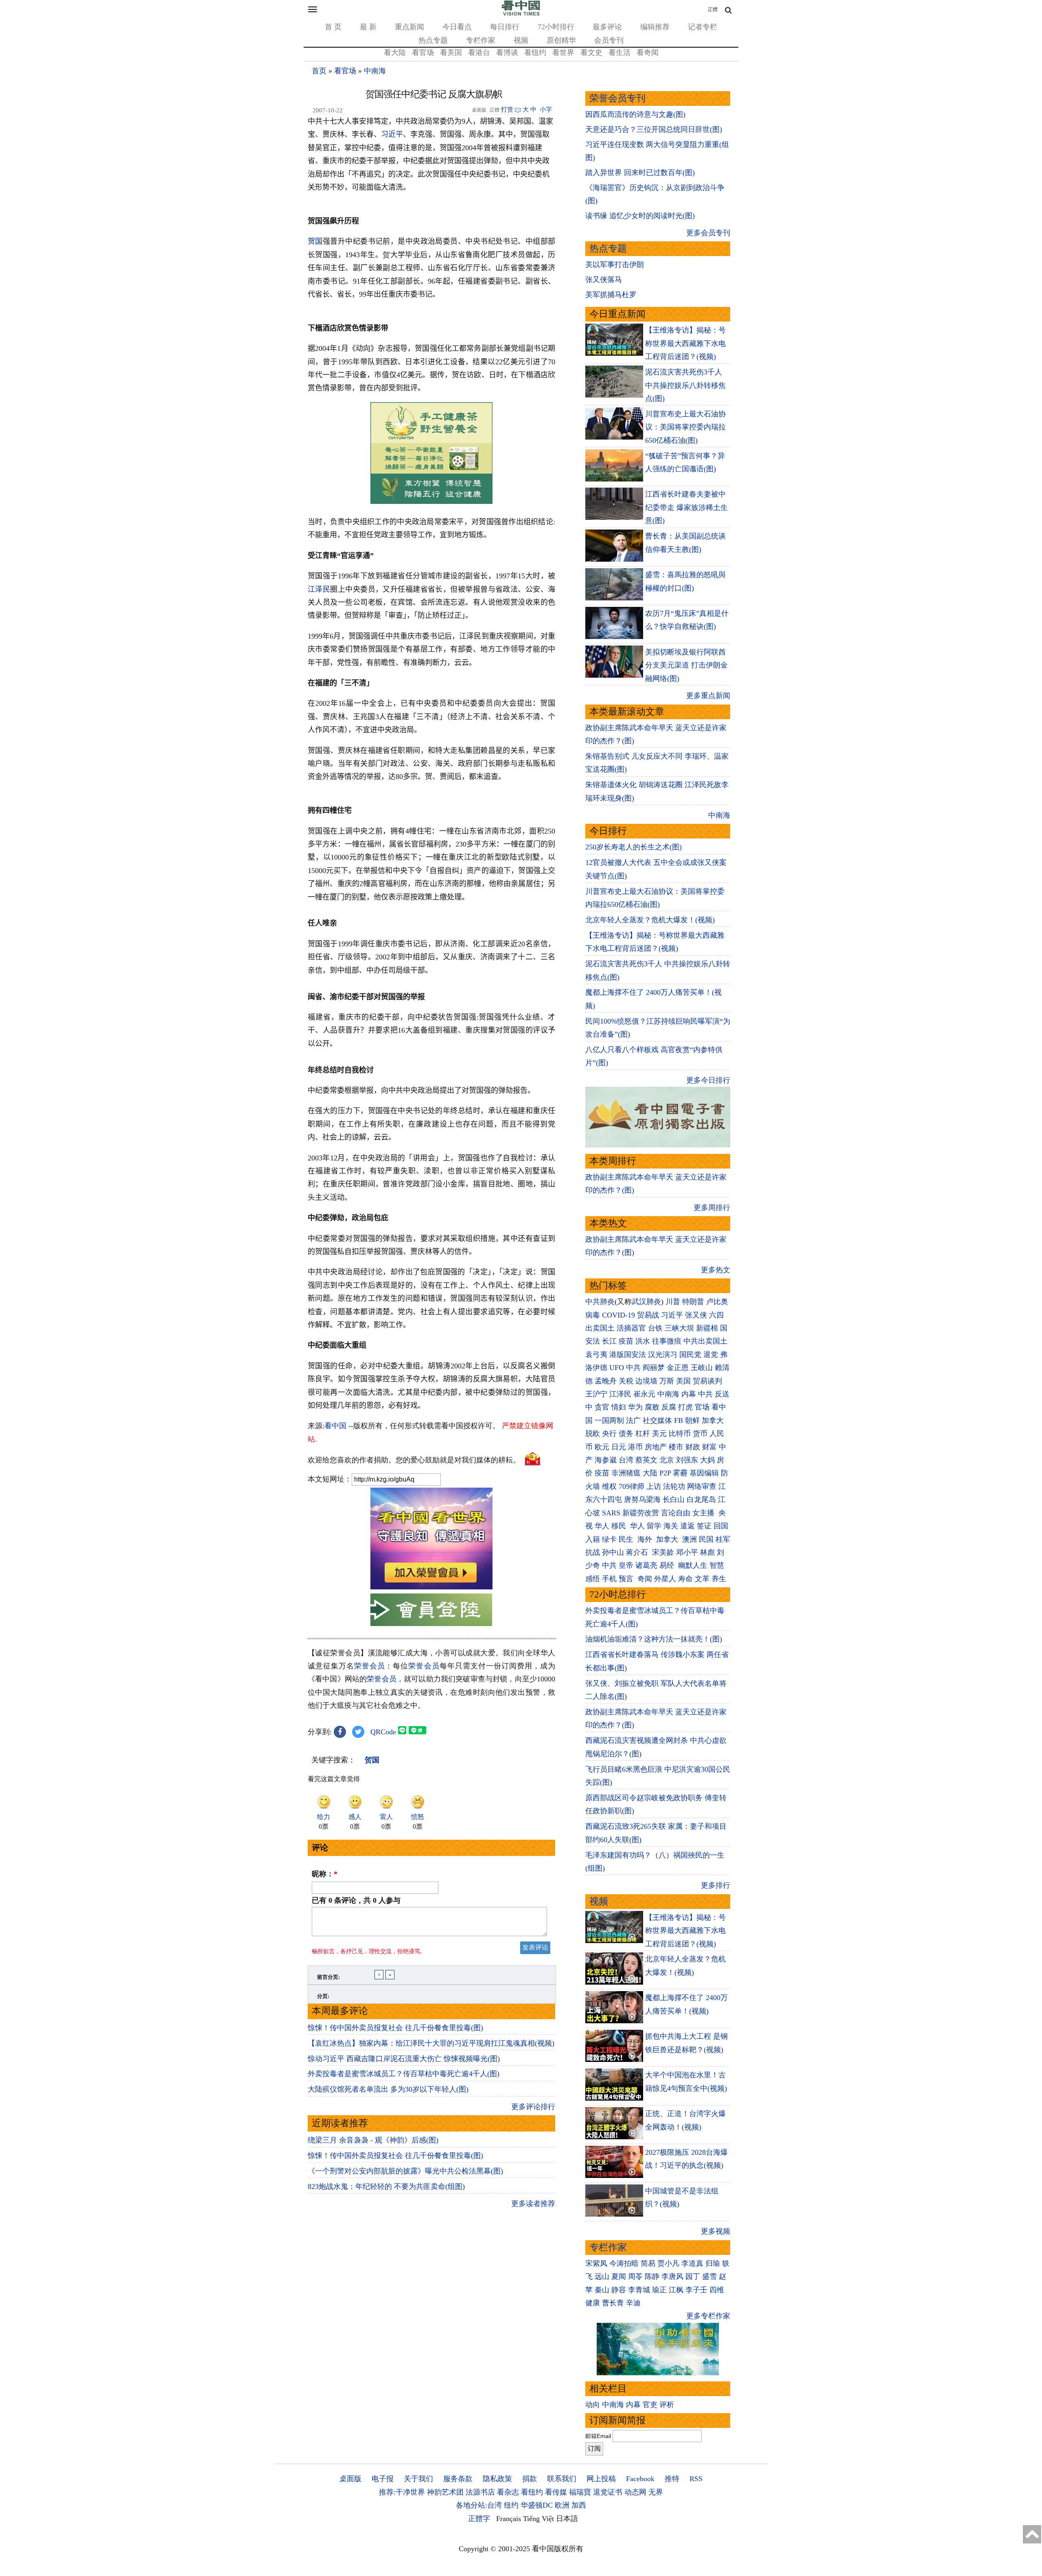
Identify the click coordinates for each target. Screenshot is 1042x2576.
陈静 (652, 2276)
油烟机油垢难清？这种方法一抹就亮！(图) (654, 1639)
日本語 (567, 2519)
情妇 (619, 1407)
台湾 (626, 1460)
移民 (619, 1526)
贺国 (315, 241)
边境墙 (646, 1381)
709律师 (632, 1486)
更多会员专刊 (708, 233)
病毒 (593, 1315)
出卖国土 (600, 1328)
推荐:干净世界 (402, 2492)
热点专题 (433, 40)
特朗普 (693, 1302)
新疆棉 (707, 1328)
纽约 (511, 2505)
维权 (609, 1486)
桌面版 (350, 2479)
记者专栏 (703, 27)
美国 (683, 1381)
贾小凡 (668, 2263)
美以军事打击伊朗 (615, 265)
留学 (654, 1526)
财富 (709, 1447)
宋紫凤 (596, 2263)
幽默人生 (693, 1565)
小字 (546, 109)
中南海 (375, 71)
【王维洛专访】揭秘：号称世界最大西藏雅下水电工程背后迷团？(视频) (685, 343)
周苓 (635, 2276)
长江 (609, 1341)
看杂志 (508, 2492)
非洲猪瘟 (626, 1473)
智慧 (717, 1565)
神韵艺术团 (445, 2492)
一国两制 (609, 1420)
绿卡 (609, 1539)
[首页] (521, 14)
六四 (716, 1315)
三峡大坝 (679, 1328)
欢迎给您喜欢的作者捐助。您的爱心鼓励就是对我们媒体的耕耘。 (414, 1460)
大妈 (707, 1460)
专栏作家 (481, 40)
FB (679, 1420)
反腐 (669, 1407)
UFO (617, 1368)
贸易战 (648, 1315)
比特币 (680, 1434)
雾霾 (680, 1473)
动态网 (635, 2492)
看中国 (335, 1426)
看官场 (423, 53)
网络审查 (702, 1486)
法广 (633, 1420)
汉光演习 (663, 1355)
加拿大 (713, 1420)
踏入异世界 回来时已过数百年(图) (640, 173)
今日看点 (457, 27)
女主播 (704, 1513)
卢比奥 (717, 1302)
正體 (713, 9)
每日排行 (505, 27)
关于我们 (418, 2479)
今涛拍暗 (624, 2263)
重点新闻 (409, 27)
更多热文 (716, 1270)
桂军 (723, 1539)
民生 (627, 1539)
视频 (521, 40)
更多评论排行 (533, 2107)
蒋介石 (638, 1552)
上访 (654, 1486)
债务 (626, 1434)
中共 (633, 1368)
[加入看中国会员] (431, 1587)
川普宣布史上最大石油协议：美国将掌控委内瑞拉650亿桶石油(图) (685, 427)
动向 (593, 2405)
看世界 (563, 53)
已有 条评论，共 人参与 (356, 1900)
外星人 (665, 1579)
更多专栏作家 (708, 2316)
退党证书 (608, 2492)
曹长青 (613, 2303)
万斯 (667, 1381)
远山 (602, 2276)
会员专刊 (609, 40)
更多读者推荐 (533, 2204)
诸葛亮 (646, 1565)
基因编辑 (704, 1473)
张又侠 (696, 1315)
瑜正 (659, 2290)
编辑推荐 (655, 27)
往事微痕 (667, 1341)
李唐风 (672, 2276)
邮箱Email (598, 2436)
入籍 (593, 1539)
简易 (648, 2263)
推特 (672, 2479)
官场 (702, 1407)
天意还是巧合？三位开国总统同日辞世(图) (654, 129)
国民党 (690, 1355)
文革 (702, 1579)
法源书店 (480, 2492)
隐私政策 (497, 2479)
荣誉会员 (370, 1666)
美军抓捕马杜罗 (611, 295)
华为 (635, 1407)
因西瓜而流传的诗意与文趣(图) (635, 114)
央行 (609, 1434)
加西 (579, 2505)
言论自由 (676, 1513)
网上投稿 (601, 2479)
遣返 (687, 1526)
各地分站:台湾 (479, 2505)
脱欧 (593, 1434)
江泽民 (319, 589)
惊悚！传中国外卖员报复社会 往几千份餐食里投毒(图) (395, 2028)
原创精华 (561, 40)
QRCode (383, 1732)
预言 (627, 1579)
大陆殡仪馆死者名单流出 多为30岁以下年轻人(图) (388, 2089)
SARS (611, 1513)
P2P (665, 1473)
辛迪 (633, 2303)
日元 (619, 1447)
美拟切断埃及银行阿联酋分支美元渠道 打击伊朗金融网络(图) (686, 665)
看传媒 (556, 2492)
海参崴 (606, 1460)
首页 (319, 71)
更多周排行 (712, 1208)
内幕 (689, 1394)
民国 (706, 1539)
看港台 (479, 53)
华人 (602, 1526)
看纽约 (535, 53)
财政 (693, 1447)
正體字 (479, 2519)
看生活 (620, 53)
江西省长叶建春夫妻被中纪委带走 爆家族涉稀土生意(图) (686, 507)
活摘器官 (631, 1328)
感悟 (593, 1579)
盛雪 (709, 2276)
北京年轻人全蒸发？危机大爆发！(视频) (650, 920)
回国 (721, 1526)
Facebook (640, 2479)
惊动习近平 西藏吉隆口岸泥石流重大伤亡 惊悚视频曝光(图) (404, 2059)
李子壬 (696, 2290)
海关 (671, 1526)
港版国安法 (628, 1355)
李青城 (639, 2290)
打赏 (507, 109)
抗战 (593, 1552)
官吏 (650, 2405)
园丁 (693, 2276)
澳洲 (690, 1539)
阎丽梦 (654, 1368)
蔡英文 (646, 1460)
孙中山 (613, 1552)
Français (509, 2519)
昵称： (325, 1874)
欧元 (602, 1447)
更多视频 (716, 2231)
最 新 (368, 27)
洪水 (643, 1341)
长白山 (674, 1499)
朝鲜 (692, 1420)
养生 (719, 1579)
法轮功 (674, 1486)
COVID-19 (618, 1315)
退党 (711, 1355)
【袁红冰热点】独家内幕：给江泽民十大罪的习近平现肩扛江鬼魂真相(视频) (431, 2043)
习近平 (392, 134)
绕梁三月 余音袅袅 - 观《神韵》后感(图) (373, 2140)
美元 (659, 1434)
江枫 (676, 2290)
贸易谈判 (708, 1381)
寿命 (685, 1579)
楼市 (676, 1447)
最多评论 (607, 27)
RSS (696, 2479)
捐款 (530, 2479)
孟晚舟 (606, 1381)
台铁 (655, 1328)
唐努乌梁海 (642, 1499)
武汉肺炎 (646, 1302)
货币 (700, 1434)
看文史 (591, 53)
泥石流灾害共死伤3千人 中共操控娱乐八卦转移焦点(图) (685, 385)
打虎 (685, 1407)
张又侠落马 (604, 280)
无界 (656, 2492)
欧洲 (562, 2505)
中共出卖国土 (705, 1341)
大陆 (650, 1473)
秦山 (602, 2290)
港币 (635, 1447)
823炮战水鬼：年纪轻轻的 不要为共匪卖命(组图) (386, 2186)
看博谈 (507, 53)
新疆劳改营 (641, 1513)
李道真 (692, 2263)
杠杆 (643, 1434)
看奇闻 (648, 53)
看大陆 (395, 53)
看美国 (451, 53)
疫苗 (626, 1341)
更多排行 (716, 1885)
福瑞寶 (580, 2492)
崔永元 (644, 1394)
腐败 (652, 1407)
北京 (667, 1460)
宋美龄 (663, 1552)
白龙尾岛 (701, 1499)
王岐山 (702, 1368)
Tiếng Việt (539, 2519)
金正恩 (678, 1368)
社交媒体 (657, 1420)
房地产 (656, 1447)
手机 (609, 1579)
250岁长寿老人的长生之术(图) (634, 847)
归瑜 (713, 2263)
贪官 (602, 1407)
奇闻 (645, 1579)
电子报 (383, 2479)
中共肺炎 (600, 1302)
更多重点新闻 (708, 696)
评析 (667, 2405)
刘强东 (687, 1460)
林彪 (707, 1552)
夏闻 (619, 2276)
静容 (619, 2290)
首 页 (333, 27)
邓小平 (687, 1552)
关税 (626, 1381)
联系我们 (562, 2479)
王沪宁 (596, 1394)
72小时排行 (556, 27)
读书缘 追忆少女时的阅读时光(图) (640, 216)
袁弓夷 (596, 1355)
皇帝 (626, 1565)
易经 (668, 1565)
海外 (646, 1539)
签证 (704, 1526)
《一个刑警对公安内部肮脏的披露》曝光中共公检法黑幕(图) (405, 2171)
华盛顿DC (537, 2505)
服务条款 (458, 2479)
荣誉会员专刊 (617, 98)
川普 (673, 1302)
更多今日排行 (708, 1080)
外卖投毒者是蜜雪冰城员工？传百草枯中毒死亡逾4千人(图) (404, 2074)
